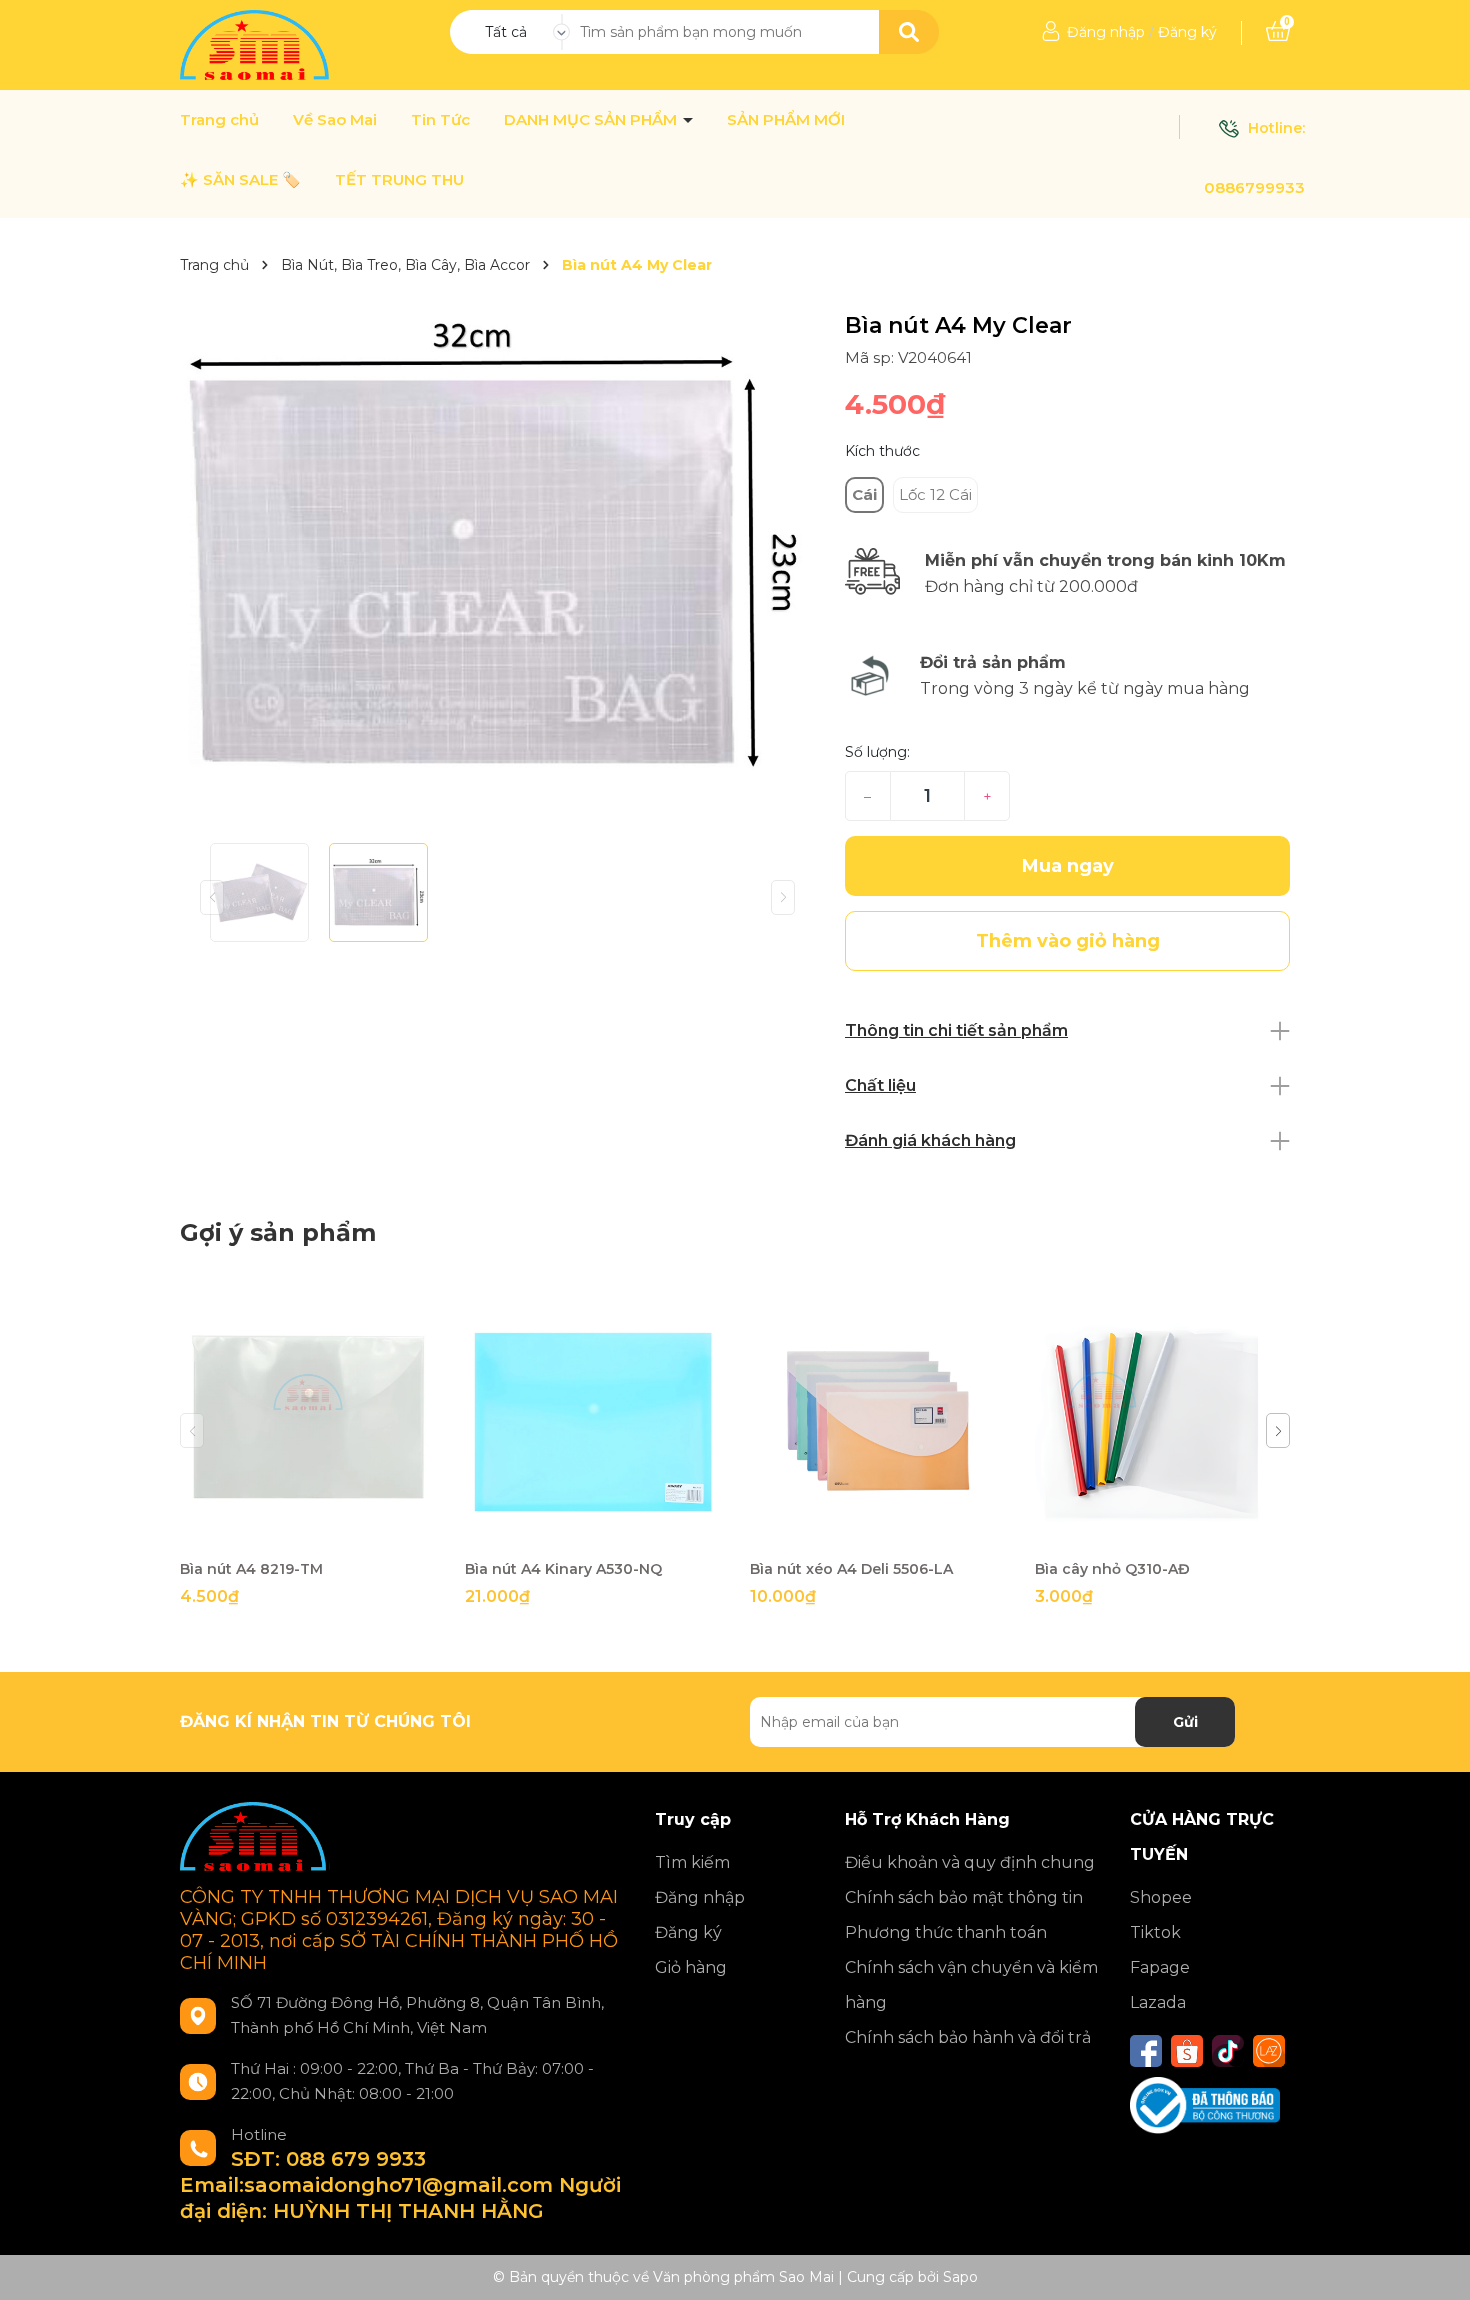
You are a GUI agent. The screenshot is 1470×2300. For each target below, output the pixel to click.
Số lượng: (877, 752)
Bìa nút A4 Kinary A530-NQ (563, 1569)
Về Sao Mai (335, 120)
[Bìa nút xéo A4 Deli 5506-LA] (877, 1421)
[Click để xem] (497, 541)
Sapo (960, 2277)
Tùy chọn (877, 1531)
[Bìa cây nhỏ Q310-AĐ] (1162, 1421)
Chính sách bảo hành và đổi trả (968, 2037)
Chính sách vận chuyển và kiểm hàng (971, 1985)
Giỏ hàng (691, 1967)
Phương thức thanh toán (946, 1932)
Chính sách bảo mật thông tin (964, 1897)
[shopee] (1187, 2051)
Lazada (1158, 2002)
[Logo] (256, 44)
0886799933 (1254, 187)
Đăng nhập (1106, 32)
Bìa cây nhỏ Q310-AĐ (1112, 1569)
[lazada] (1269, 2051)
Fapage (1160, 1967)
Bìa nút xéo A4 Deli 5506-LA (851, 1569)
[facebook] (1146, 2051)
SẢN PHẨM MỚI (786, 120)
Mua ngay (1068, 866)
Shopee (1161, 1897)
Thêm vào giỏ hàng (320, 1531)
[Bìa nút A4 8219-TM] (307, 1421)
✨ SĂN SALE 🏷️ (240, 180)
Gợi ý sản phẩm (278, 1232)
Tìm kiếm (692, 1862)
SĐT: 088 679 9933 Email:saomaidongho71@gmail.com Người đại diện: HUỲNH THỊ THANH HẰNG (400, 2185)
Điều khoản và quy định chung (970, 1862)
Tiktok (1155, 1932)
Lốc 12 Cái (935, 494)
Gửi (1185, 1722)
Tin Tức (440, 120)
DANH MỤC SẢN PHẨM (592, 120)
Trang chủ (219, 120)
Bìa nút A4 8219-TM (251, 1569)
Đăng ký (1187, 32)
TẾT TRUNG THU (399, 180)
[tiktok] (1228, 2051)
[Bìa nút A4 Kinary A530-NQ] (592, 1421)
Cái (864, 494)
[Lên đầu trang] (1435, 2265)
